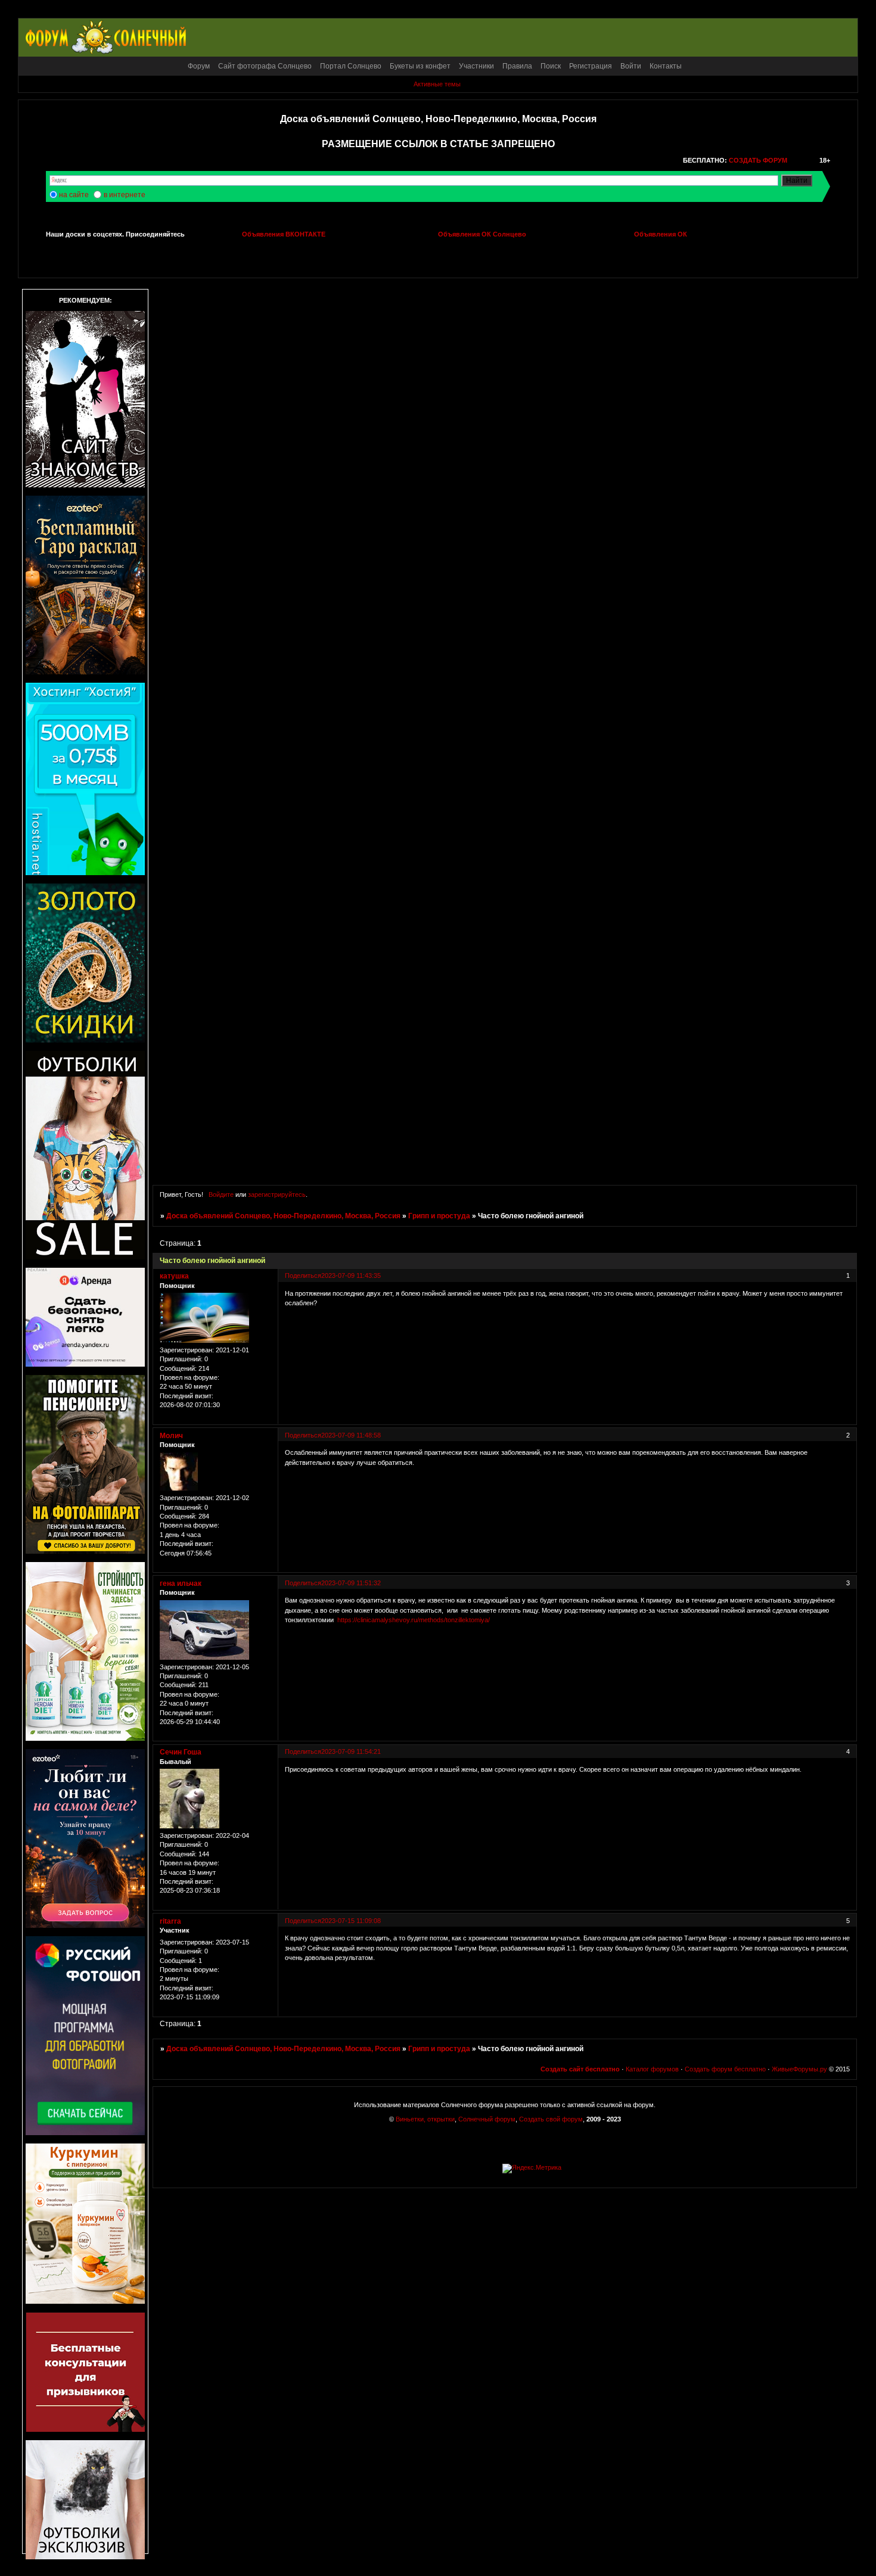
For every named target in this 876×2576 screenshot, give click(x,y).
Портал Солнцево (351, 66)
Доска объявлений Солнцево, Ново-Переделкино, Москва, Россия (283, 1216)
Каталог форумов (652, 2069)
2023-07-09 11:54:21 (351, 1751)
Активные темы (437, 84)
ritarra (170, 1921)
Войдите (221, 1194)
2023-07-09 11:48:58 (351, 1435)
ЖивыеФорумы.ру (799, 2069)
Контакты (666, 66)
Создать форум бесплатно (725, 2069)
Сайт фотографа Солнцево (265, 66)
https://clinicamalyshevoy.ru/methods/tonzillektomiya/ (414, 1620)
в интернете (125, 195)
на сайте (74, 195)
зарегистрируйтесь (277, 1194)
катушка (174, 1276)
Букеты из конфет (420, 66)
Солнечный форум (487, 2119)
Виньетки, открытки (425, 2119)
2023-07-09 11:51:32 (351, 1583)
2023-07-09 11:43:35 (351, 1275)
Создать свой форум (551, 2119)
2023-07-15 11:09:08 (351, 1921)
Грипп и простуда (439, 1216)
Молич (171, 1436)
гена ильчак (181, 1583)
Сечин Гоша (181, 1752)
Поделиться (303, 1275)
